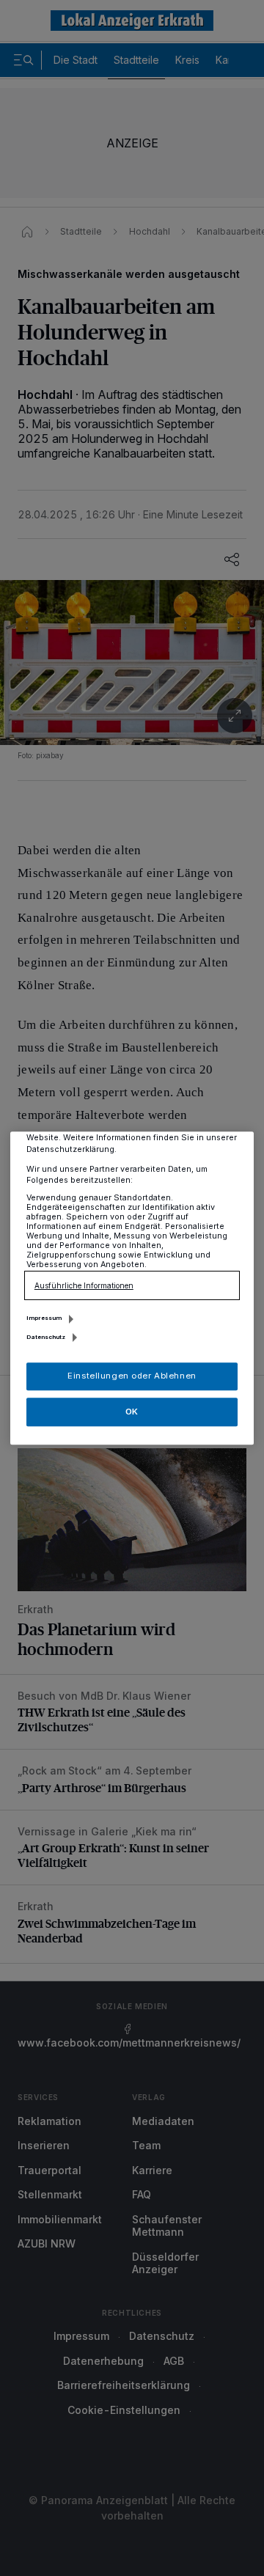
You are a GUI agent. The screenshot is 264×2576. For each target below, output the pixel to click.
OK (132, 1412)
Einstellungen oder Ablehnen (132, 1376)
